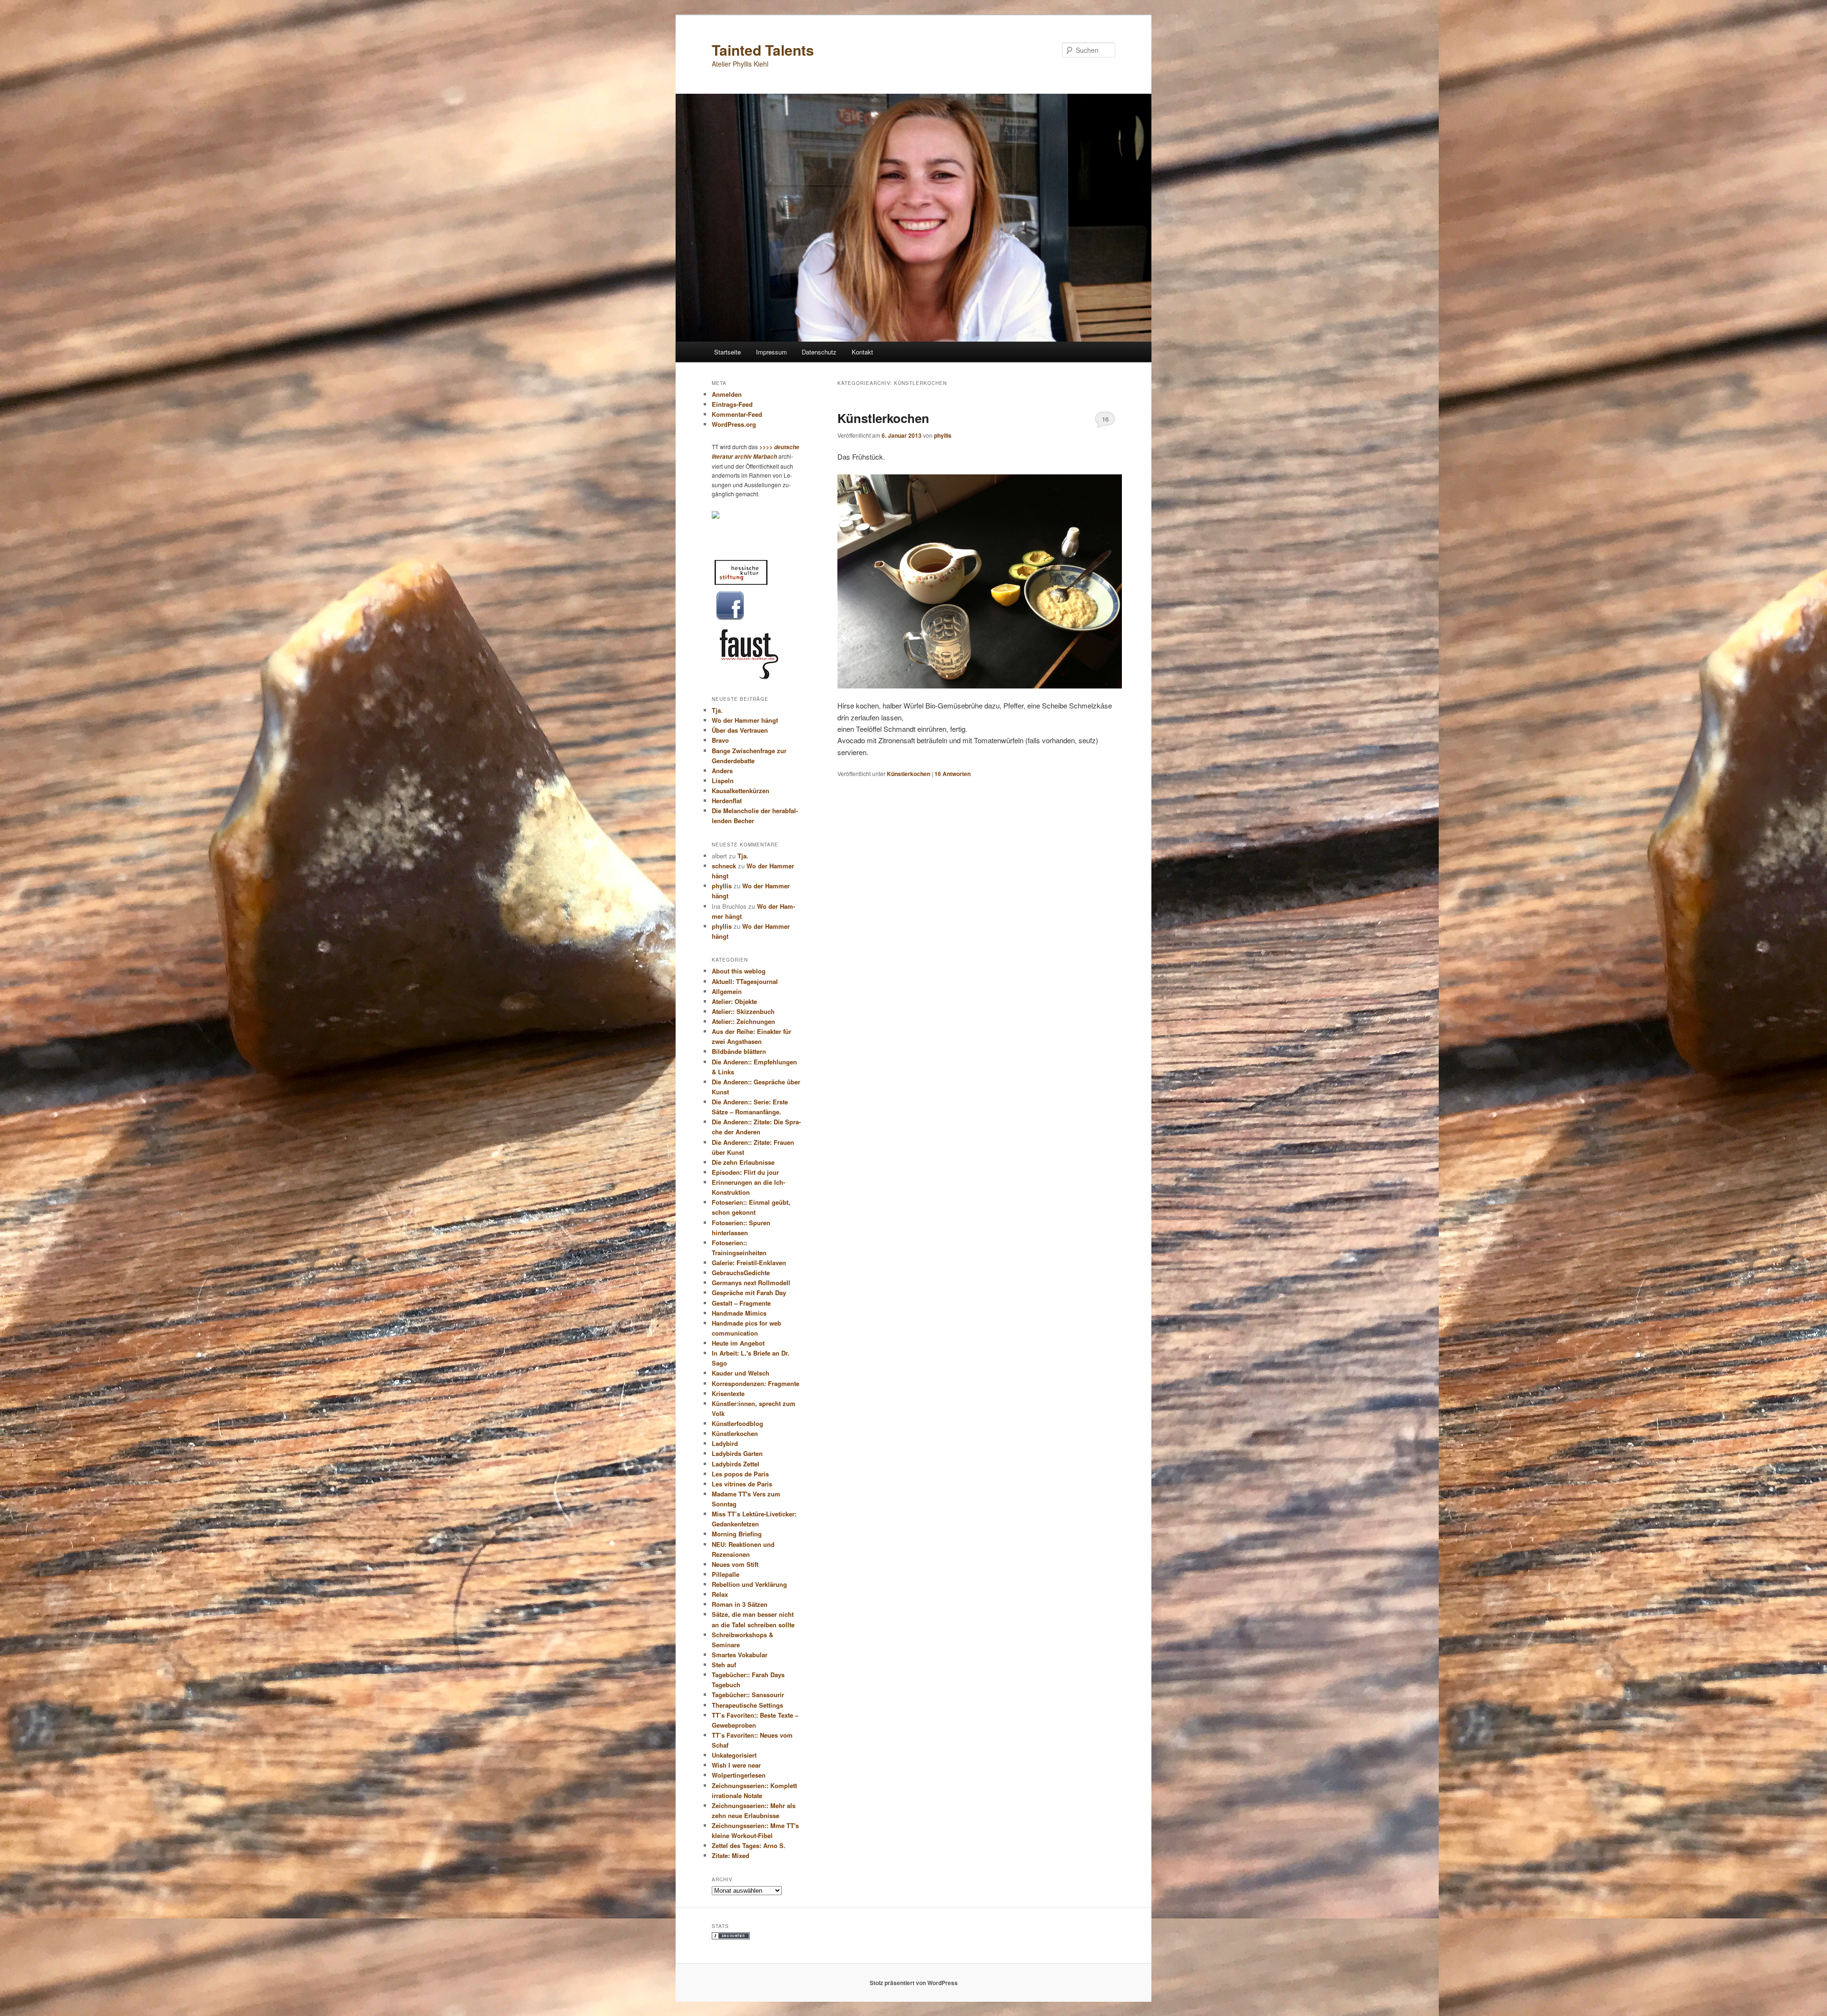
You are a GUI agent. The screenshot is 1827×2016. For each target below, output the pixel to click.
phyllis (943, 435)
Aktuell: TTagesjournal (745, 981)
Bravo (720, 740)
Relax (720, 1594)
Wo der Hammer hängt (745, 720)
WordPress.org (734, 424)
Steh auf (724, 1665)
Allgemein (727, 991)
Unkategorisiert (734, 1755)
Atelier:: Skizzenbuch (743, 1011)
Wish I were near (736, 1765)
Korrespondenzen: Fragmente (756, 1383)
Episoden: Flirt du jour (745, 1172)
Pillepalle (726, 1574)
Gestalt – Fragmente (741, 1303)
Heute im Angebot (738, 1343)
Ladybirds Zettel (736, 1464)
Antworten (953, 774)
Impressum (771, 352)
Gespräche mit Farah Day (749, 1293)
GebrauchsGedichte (741, 1273)
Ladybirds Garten (737, 1453)
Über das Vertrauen (740, 730)
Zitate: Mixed (731, 1855)
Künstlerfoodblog (737, 1423)
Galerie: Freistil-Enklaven (749, 1263)
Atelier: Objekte (734, 1001)
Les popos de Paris (740, 1474)
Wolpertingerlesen (739, 1775)
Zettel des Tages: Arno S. (749, 1845)
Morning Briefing (737, 1534)
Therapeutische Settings (747, 1705)
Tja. (717, 710)
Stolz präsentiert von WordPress (914, 1983)
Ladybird (725, 1443)
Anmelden (727, 394)
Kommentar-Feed (737, 414)
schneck (724, 866)
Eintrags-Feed (732, 404)
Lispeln (723, 781)
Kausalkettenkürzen (741, 791)
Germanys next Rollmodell (751, 1283)
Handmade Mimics (739, 1313)
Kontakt (862, 352)
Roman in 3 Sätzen (740, 1604)
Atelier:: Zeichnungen (743, 1021)
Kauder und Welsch (741, 1373)
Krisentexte (728, 1393)
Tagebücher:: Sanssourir (748, 1695)
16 (1105, 419)
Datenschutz (819, 352)
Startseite (727, 352)
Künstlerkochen (883, 418)
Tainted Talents (763, 50)
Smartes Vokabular (740, 1655)
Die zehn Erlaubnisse (743, 1162)
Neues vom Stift (735, 1564)
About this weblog (739, 971)
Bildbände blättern (739, 1051)
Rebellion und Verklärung (749, 1584)
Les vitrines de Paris (742, 1484)
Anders (722, 771)
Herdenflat (727, 801)
